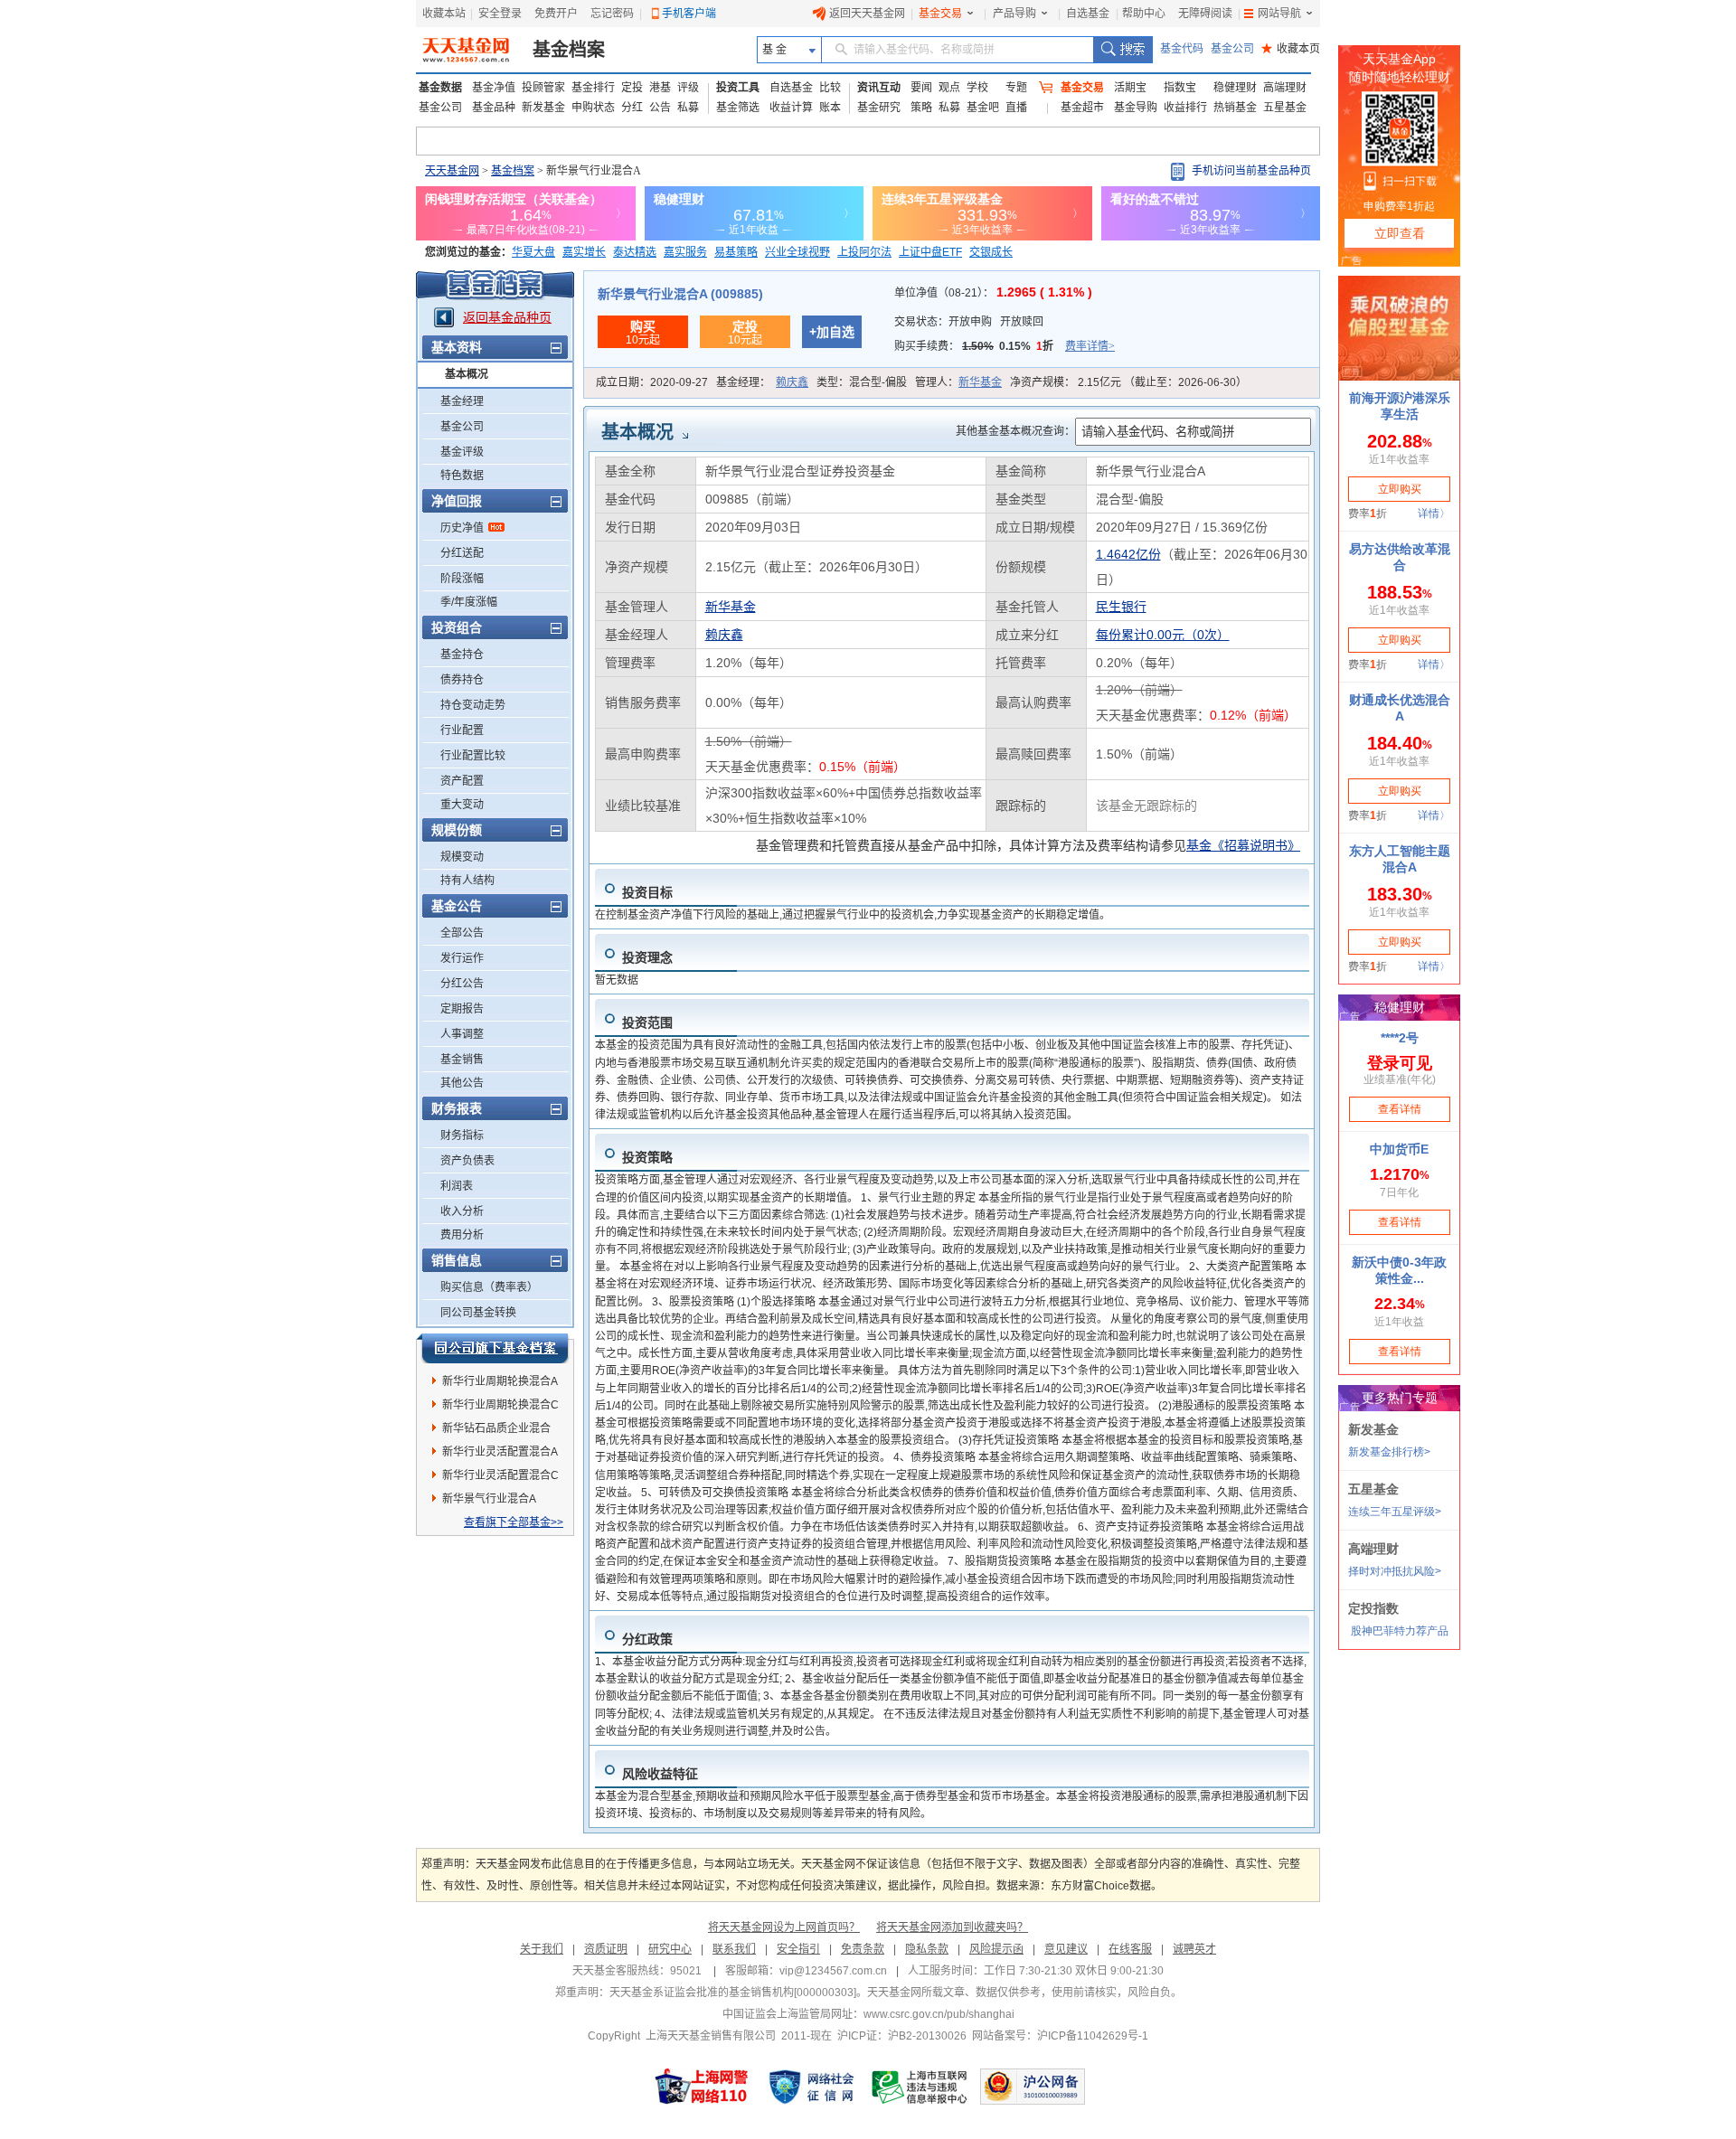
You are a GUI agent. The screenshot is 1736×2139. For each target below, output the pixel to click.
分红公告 (462, 984)
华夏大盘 (533, 252)
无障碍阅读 (1205, 14)
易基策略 (736, 252)
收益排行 (1185, 108)
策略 (921, 108)
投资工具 (738, 88)
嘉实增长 (584, 252)
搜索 (1123, 50)
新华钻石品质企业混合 (496, 1428)
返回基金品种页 (507, 317)
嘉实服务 (685, 252)
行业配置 (462, 730)
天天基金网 (452, 171)
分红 (632, 108)
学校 (977, 88)
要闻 (921, 88)
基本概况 (467, 374)
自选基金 (1088, 14)
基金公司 (1232, 49)
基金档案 (569, 50)
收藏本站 (444, 14)
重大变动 (462, 805)
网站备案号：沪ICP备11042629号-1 (1060, 2036)
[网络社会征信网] (811, 2087)
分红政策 (647, 1639)
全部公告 (462, 933)
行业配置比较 (473, 756)
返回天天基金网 (867, 14)
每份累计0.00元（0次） (1163, 635)
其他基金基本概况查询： (1015, 431)
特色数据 (462, 476)
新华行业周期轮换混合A (500, 1381)
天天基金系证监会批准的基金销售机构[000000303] (733, 1993)
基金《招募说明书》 (1243, 845)
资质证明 (606, 1949)
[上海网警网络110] (702, 2087)
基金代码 (1182, 49)
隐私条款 (927, 1949)
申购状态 (593, 108)
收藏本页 (1291, 49)
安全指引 (798, 1949)
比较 (830, 88)
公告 (660, 108)
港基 (660, 88)
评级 (688, 88)
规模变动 (462, 857)
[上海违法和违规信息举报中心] (920, 2087)
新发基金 (543, 108)
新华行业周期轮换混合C (500, 1405)
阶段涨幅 (462, 579)
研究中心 (670, 1949)
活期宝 (1130, 88)
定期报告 (462, 1009)
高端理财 (1285, 88)
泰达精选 (635, 252)
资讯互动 (879, 88)
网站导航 (1279, 14)
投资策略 (647, 1157)
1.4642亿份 (1128, 554)
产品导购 (1014, 14)
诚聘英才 (1194, 1949)
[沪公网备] (1033, 2087)
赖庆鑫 (792, 382)
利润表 (457, 1186)
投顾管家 (543, 88)
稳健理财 (1235, 88)
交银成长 (991, 252)
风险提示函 (996, 1949)
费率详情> (1090, 346)
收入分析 (462, 1211)
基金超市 (1082, 108)
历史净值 (462, 528)
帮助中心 (1144, 14)
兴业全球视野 (797, 252)
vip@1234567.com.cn (833, 1971)
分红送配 (462, 553)
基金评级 (462, 452)
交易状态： (969, 322)
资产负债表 (467, 1161)
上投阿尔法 (864, 252)
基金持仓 (462, 655)
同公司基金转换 (478, 1313)
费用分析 (462, 1235)
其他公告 (462, 1083)
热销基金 (1235, 108)
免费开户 (556, 14)
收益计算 (791, 108)
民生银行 (1121, 607)
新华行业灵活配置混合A (500, 1452)
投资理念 (647, 957)
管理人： (958, 382)
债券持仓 (462, 680)
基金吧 (983, 108)
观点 (949, 88)
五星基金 (1285, 108)
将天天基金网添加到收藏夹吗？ (952, 1927)
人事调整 (462, 1034)
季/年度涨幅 (469, 602)
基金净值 (494, 88)
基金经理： (762, 382)
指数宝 (1180, 88)
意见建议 (1066, 1949)
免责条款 (863, 1949)
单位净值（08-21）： (993, 293)
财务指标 (462, 1135)
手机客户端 (689, 14)
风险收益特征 (660, 1774)
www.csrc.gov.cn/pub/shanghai (939, 2014)
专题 (1016, 88)
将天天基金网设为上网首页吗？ (784, 1927)
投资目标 (647, 892)
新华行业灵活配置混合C (500, 1475)
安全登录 (500, 14)
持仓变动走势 (473, 705)
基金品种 (494, 108)
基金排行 (593, 88)
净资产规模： (1128, 382)
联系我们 (734, 1949)
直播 (1016, 108)
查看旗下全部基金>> (514, 1522)
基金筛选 (738, 108)
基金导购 (1136, 108)
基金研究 (879, 108)
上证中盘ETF (930, 252)
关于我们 (542, 1949)
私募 (688, 108)
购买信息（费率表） (489, 1287)
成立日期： (652, 382)
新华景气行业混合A (489, 1499)
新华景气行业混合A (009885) (680, 294)
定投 (632, 88)
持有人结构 (467, 881)
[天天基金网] (468, 50)
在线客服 (1130, 1949)
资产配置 (462, 781)
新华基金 (980, 382)
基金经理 (462, 401)
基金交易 (940, 14)
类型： (862, 382)
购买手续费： (1005, 346)
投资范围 (647, 1022)
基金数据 (440, 88)
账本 (830, 108)
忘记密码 (612, 14)
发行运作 (462, 958)
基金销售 (462, 1060)
